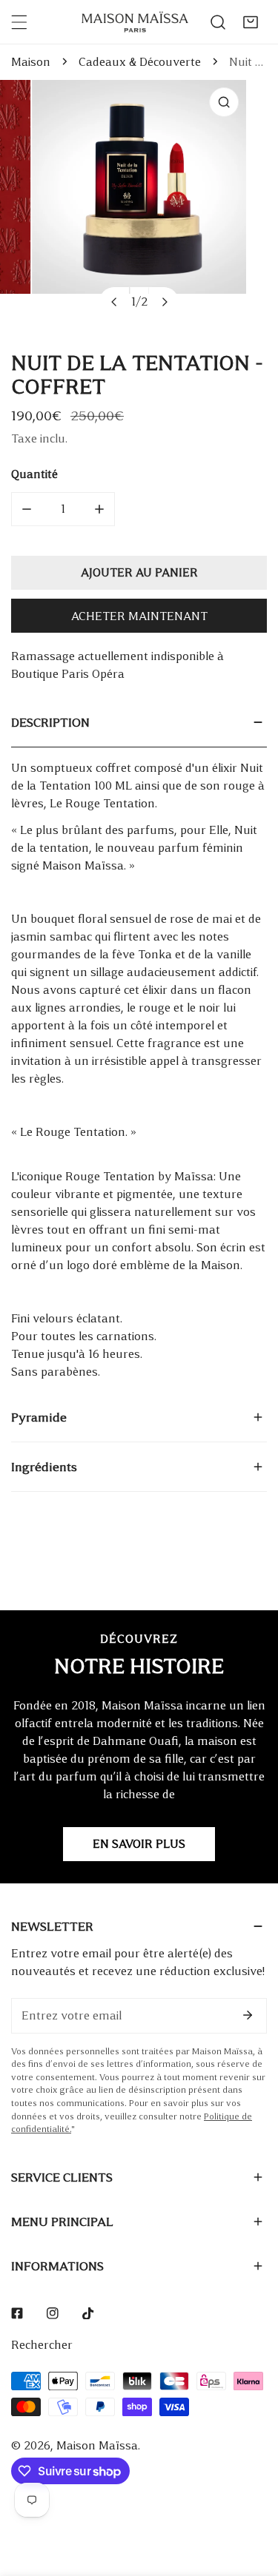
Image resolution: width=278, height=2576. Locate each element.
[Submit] (248, 2015)
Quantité (34, 474)
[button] (251, 22)
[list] (139, 204)
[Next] (164, 302)
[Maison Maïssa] (135, 22)
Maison (31, 62)
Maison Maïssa (97, 2445)
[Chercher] (218, 22)
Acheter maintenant (139, 616)
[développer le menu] (19, 22)
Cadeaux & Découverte (140, 62)
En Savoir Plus (139, 1844)
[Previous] (114, 302)
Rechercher (42, 2345)
